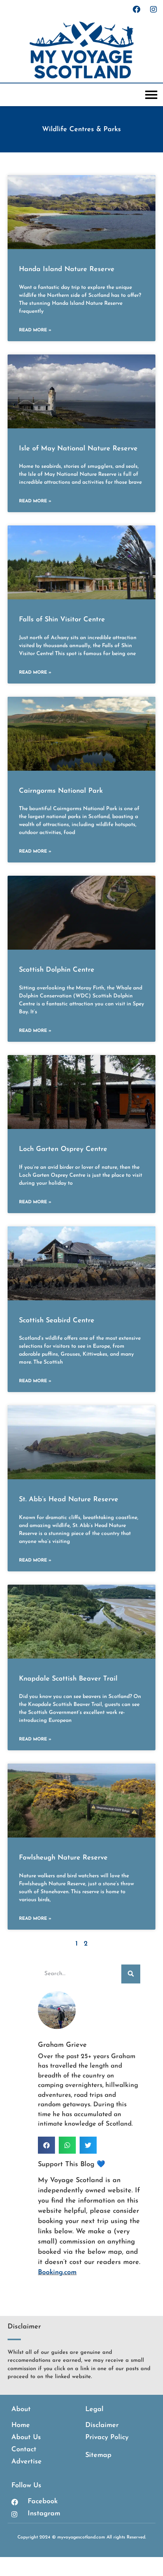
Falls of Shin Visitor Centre (62, 620)
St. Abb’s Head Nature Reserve (69, 1500)
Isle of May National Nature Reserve (78, 449)
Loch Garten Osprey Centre (63, 1149)
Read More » (35, 330)
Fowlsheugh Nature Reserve (63, 1858)
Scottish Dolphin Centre (57, 970)
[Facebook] (136, 9)
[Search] (131, 1974)
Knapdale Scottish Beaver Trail (68, 1679)
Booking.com (57, 2273)
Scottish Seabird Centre (57, 1321)
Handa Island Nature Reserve (67, 270)
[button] (46, 2145)
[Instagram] (154, 9)
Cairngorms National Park (61, 791)
